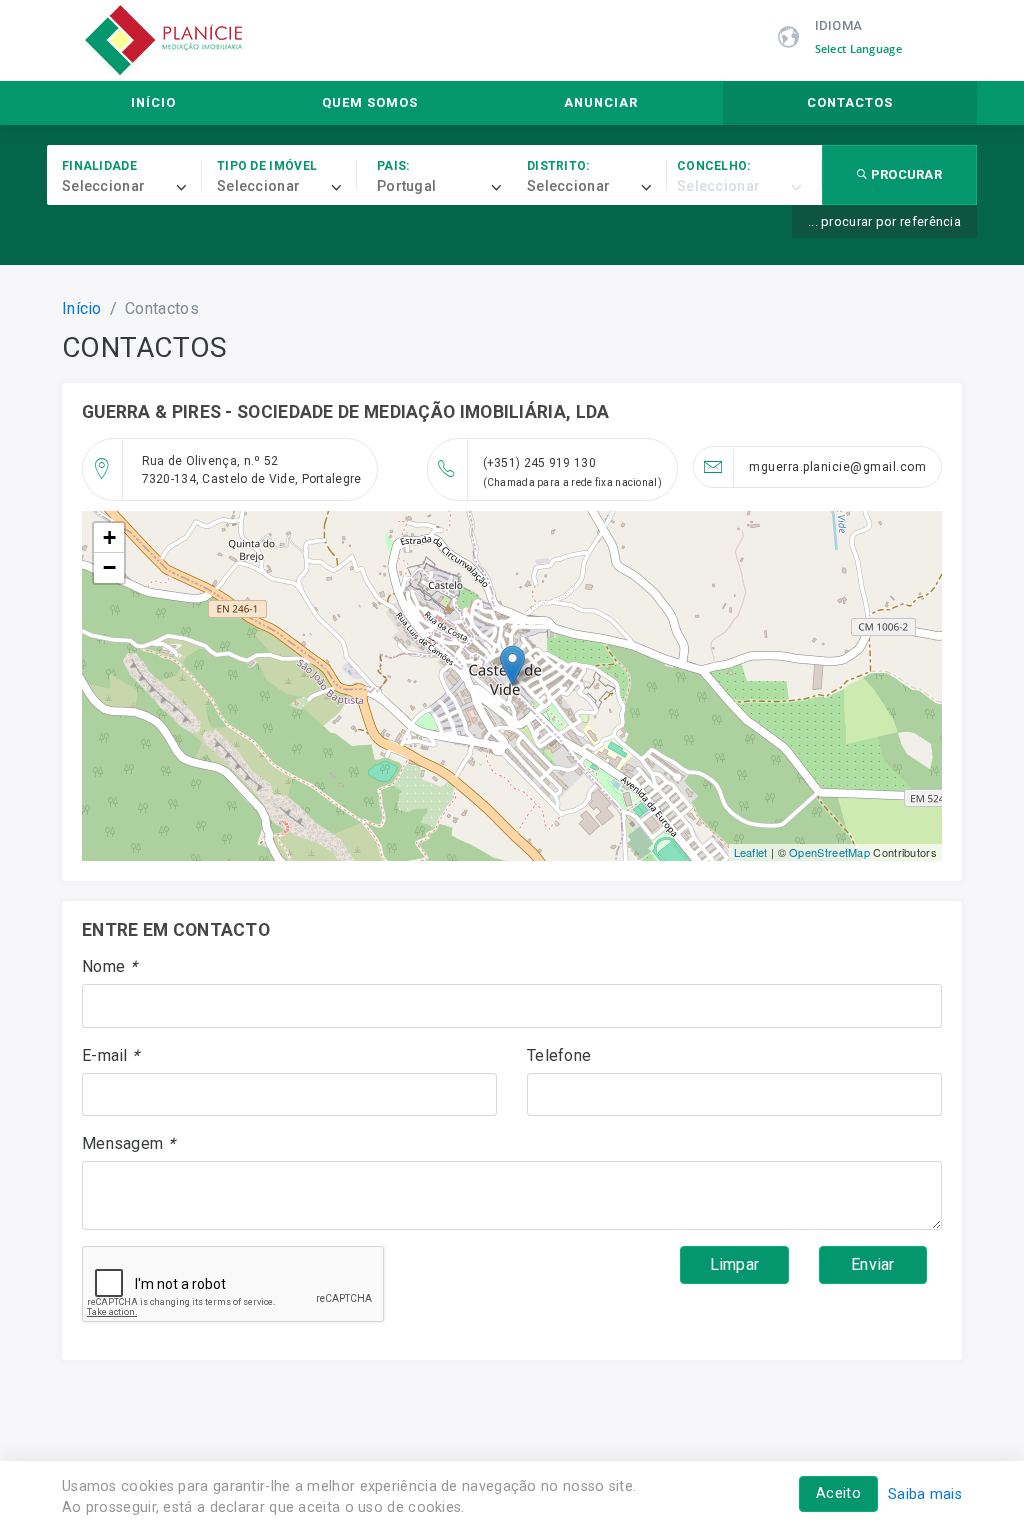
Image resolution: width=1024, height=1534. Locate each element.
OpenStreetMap (829, 852)
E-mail (110, 1055)
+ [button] (109, 537)
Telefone (559, 1055)
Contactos (850, 102)
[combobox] (132, 187)
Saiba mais (925, 1494)
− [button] (109, 567)
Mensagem (128, 1143)
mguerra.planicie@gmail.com (837, 467)
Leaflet (751, 852)
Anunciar (601, 102)
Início (153, 102)
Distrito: (558, 166)
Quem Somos (370, 102)
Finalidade (99, 166)
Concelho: (714, 166)
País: (393, 166)
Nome (109, 966)
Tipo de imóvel (267, 166)
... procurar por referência (884, 221)
